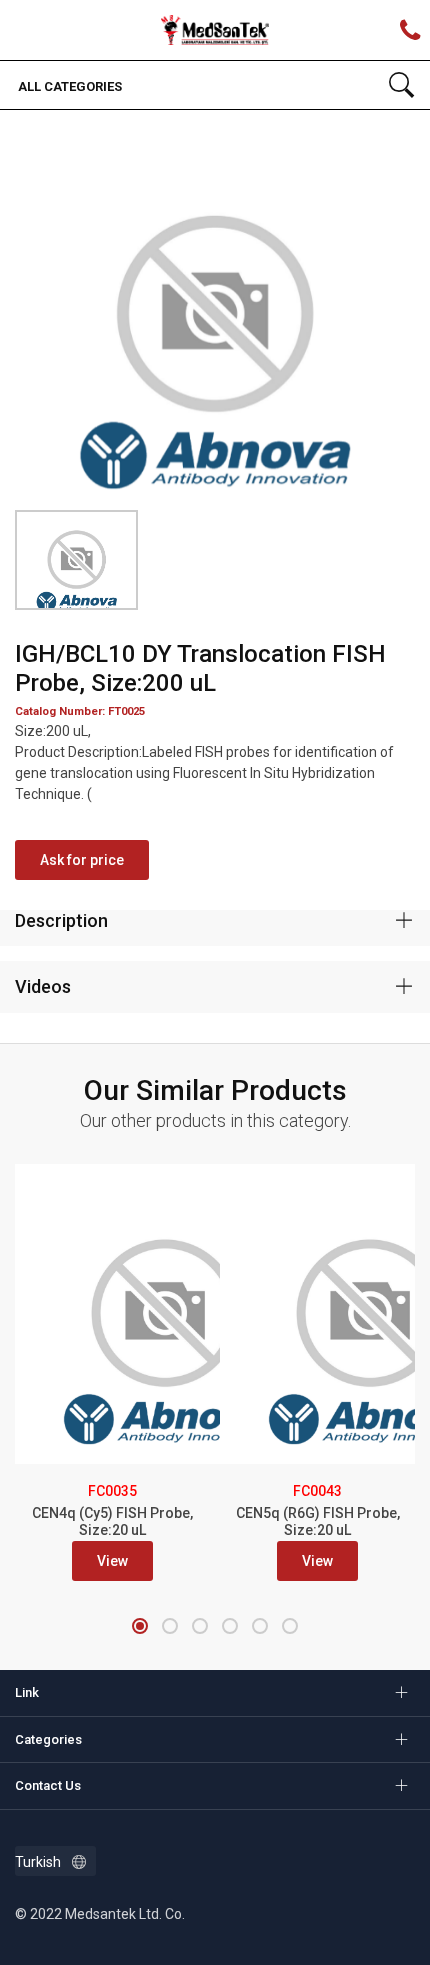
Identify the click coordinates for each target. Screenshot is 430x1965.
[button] (140, 1626)
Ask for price (82, 860)
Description (61, 920)
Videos (43, 986)
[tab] (215, 921)
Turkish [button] (38, 1862)
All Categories (68, 86)
